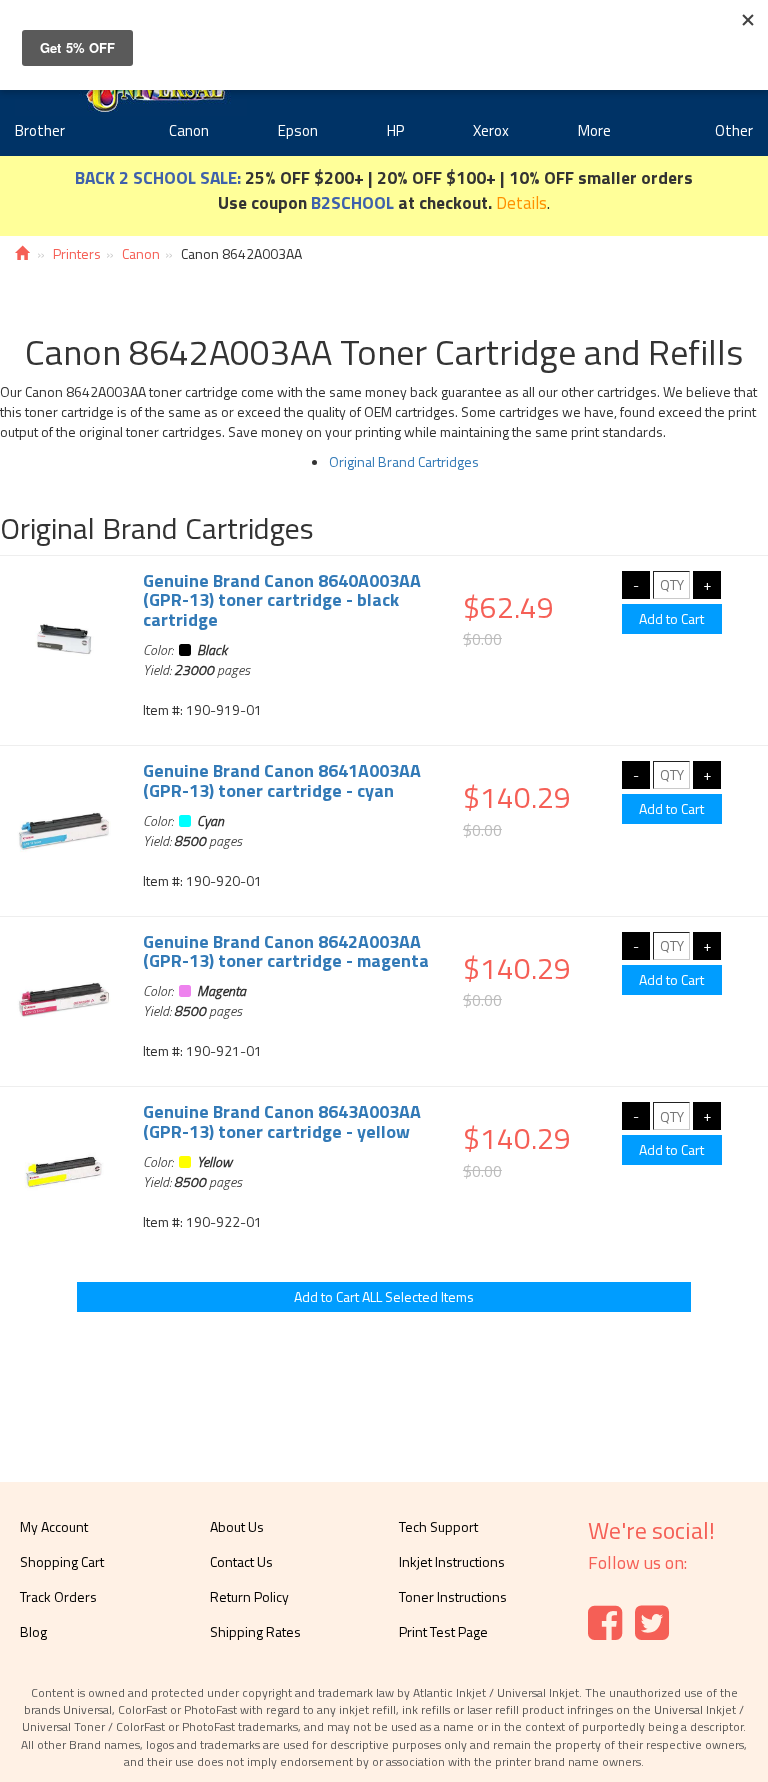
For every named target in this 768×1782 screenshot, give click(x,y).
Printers (77, 253)
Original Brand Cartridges (404, 461)
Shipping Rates (255, 1631)
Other (734, 130)
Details (521, 202)
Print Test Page (443, 1631)
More (594, 130)
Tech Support (438, 1526)
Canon (189, 130)
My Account (54, 1526)
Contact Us (241, 1561)
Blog (33, 1631)
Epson (298, 130)
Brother (40, 130)
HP (395, 130)
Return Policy (249, 1596)
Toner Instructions (453, 1596)
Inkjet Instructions (452, 1561)
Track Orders (58, 1596)
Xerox (491, 130)
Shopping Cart (62, 1561)
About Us (237, 1526)
